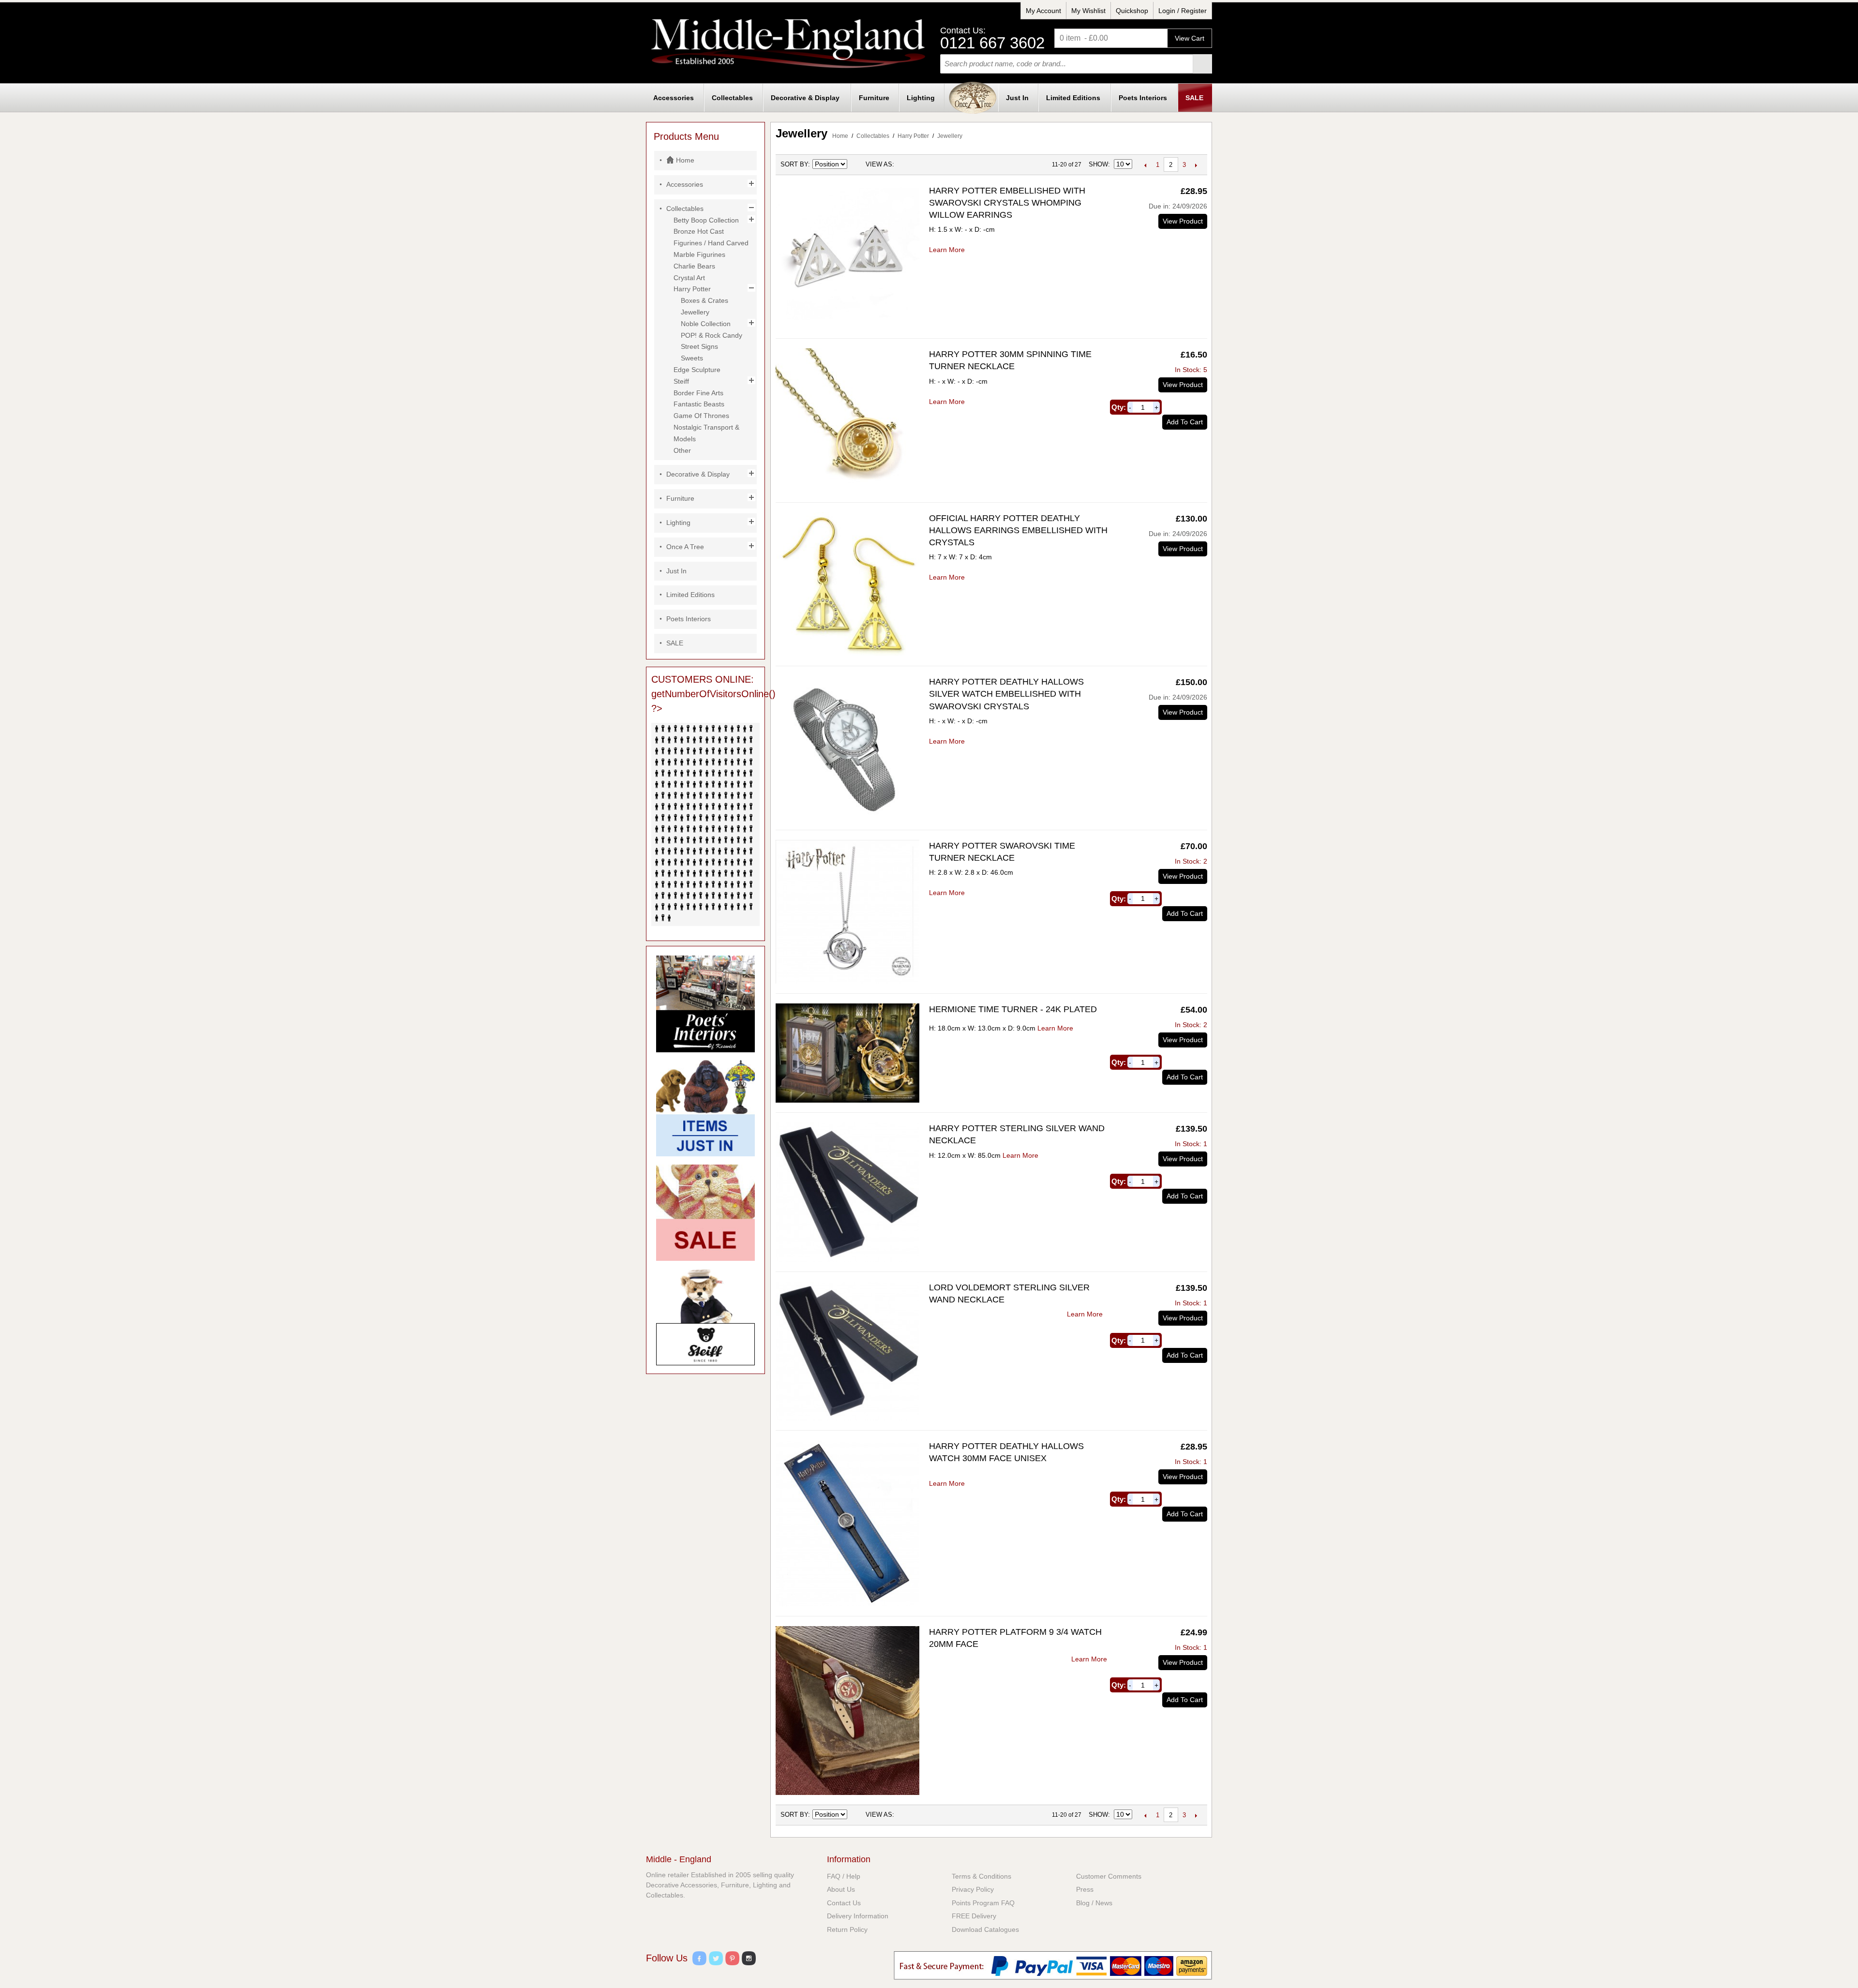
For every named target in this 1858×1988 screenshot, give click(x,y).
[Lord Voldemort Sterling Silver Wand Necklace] (847, 1351)
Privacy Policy (973, 1889)
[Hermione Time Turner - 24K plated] (847, 1053)
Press (1085, 1889)
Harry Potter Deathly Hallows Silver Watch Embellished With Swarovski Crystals (1006, 694)
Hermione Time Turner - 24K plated (1013, 1009)
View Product (1183, 221)
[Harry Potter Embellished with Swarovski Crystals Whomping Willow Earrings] (847, 257)
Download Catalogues (985, 1929)
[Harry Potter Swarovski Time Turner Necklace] (847, 912)
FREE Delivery (974, 1916)
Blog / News (1094, 1903)
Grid (904, 164)
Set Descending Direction (856, 164)
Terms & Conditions (981, 1876)
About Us (841, 1889)
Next (1196, 165)
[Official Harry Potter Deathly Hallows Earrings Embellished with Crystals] (847, 584)
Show (1098, 164)
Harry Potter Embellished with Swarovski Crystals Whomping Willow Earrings (1007, 203)
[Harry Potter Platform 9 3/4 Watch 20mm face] (847, 1711)
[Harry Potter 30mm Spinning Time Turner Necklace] (847, 420)
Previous (1146, 165)
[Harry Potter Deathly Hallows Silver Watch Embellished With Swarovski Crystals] (847, 748)
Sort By (794, 164)
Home (840, 136)
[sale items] (705, 1213)
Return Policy (847, 1929)
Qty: (1119, 407)
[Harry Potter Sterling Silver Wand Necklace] (847, 1192)
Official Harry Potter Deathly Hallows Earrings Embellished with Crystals (1018, 530)
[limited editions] (705, 1317)
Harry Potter (913, 136)
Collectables (873, 136)
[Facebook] (699, 1960)
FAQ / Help (844, 1876)
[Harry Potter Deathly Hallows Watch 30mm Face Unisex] (847, 1523)
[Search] (1202, 64)
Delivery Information (858, 1916)
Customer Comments (1109, 1876)
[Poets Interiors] (705, 1004)
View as (879, 164)
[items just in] (705, 1108)
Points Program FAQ (983, 1903)
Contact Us (844, 1903)
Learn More (947, 250)
